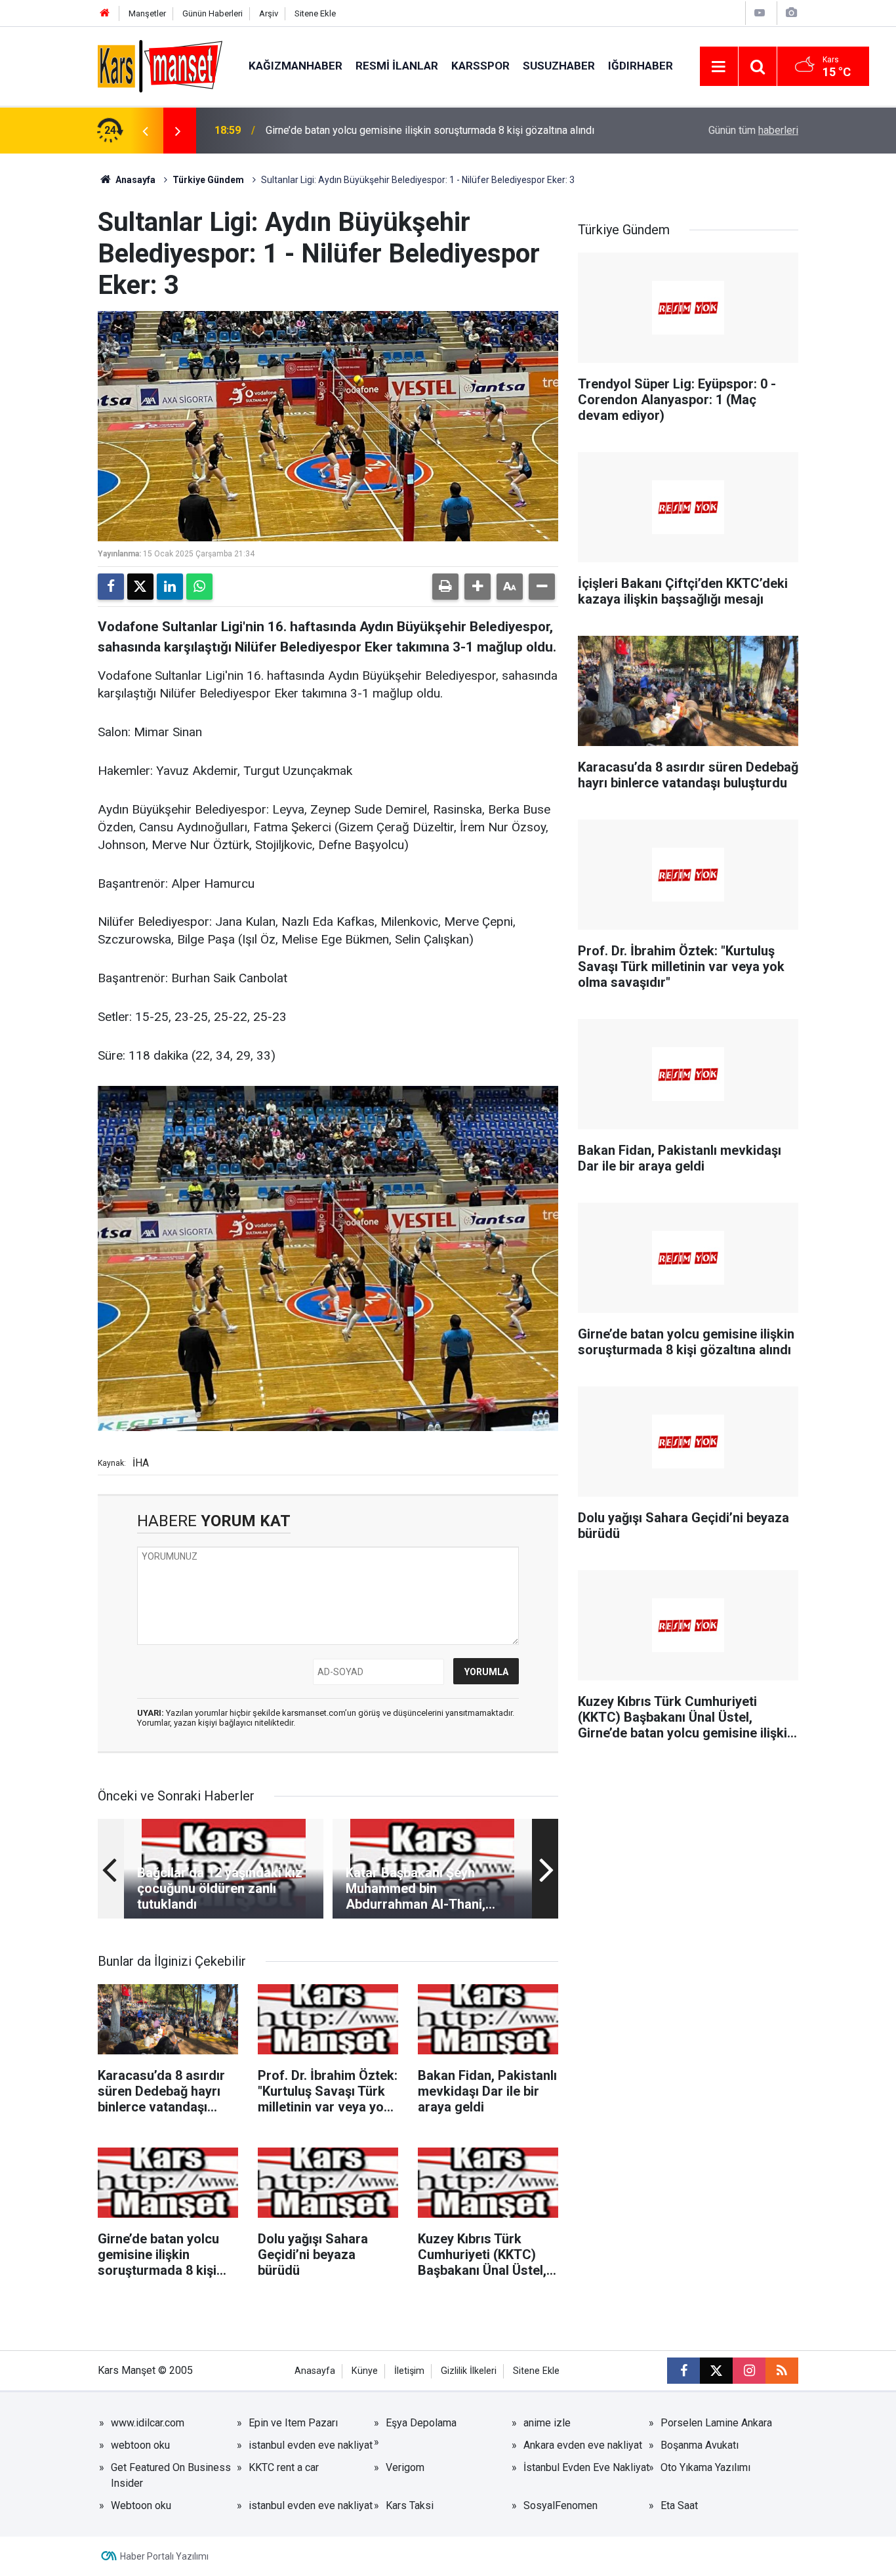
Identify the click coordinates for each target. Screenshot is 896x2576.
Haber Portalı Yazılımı (164, 2556)
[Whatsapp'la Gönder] (199, 587)
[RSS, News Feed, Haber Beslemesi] (782, 2371)
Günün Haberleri (213, 13)
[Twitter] (140, 587)
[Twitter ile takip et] (716, 2371)
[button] (478, 587)
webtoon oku (140, 2445)
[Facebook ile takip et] (683, 2371)
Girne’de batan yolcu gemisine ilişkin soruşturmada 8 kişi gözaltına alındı (430, 130)
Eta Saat (679, 2505)
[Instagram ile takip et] (749, 2371)
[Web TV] (760, 13)
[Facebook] (111, 587)
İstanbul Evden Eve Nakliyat (586, 2467)
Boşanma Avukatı (700, 2445)
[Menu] (719, 67)
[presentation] (145, 131)
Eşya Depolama (421, 2423)
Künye (365, 2371)
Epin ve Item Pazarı (293, 2423)
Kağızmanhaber (295, 66)
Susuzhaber (559, 66)
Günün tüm (753, 130)
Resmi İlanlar (397, 66)
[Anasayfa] (105, 13)
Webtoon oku (141, 2505)
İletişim (409, 2371)
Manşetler (147, 13)
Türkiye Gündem (208, 180)
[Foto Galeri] (791, 13)
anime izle (547, 2423)
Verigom (405, 2467)
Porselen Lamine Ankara (716, 2423)
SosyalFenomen (560, 2505)
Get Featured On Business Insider (171, 2475)
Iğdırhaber (641, 66)
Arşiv (269, 13)
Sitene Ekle (315, 13)
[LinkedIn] (170, 587)
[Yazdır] (445, 587)
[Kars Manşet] (160, 65)
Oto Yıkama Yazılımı (705, 2467)
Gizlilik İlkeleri (469, 2371)
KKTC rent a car (284, 2467)
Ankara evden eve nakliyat (583, 2445)
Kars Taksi (410, 2505)
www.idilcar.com (148, 2423)
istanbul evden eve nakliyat (311, 2445)
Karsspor (480, 66)
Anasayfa (134, 180)
